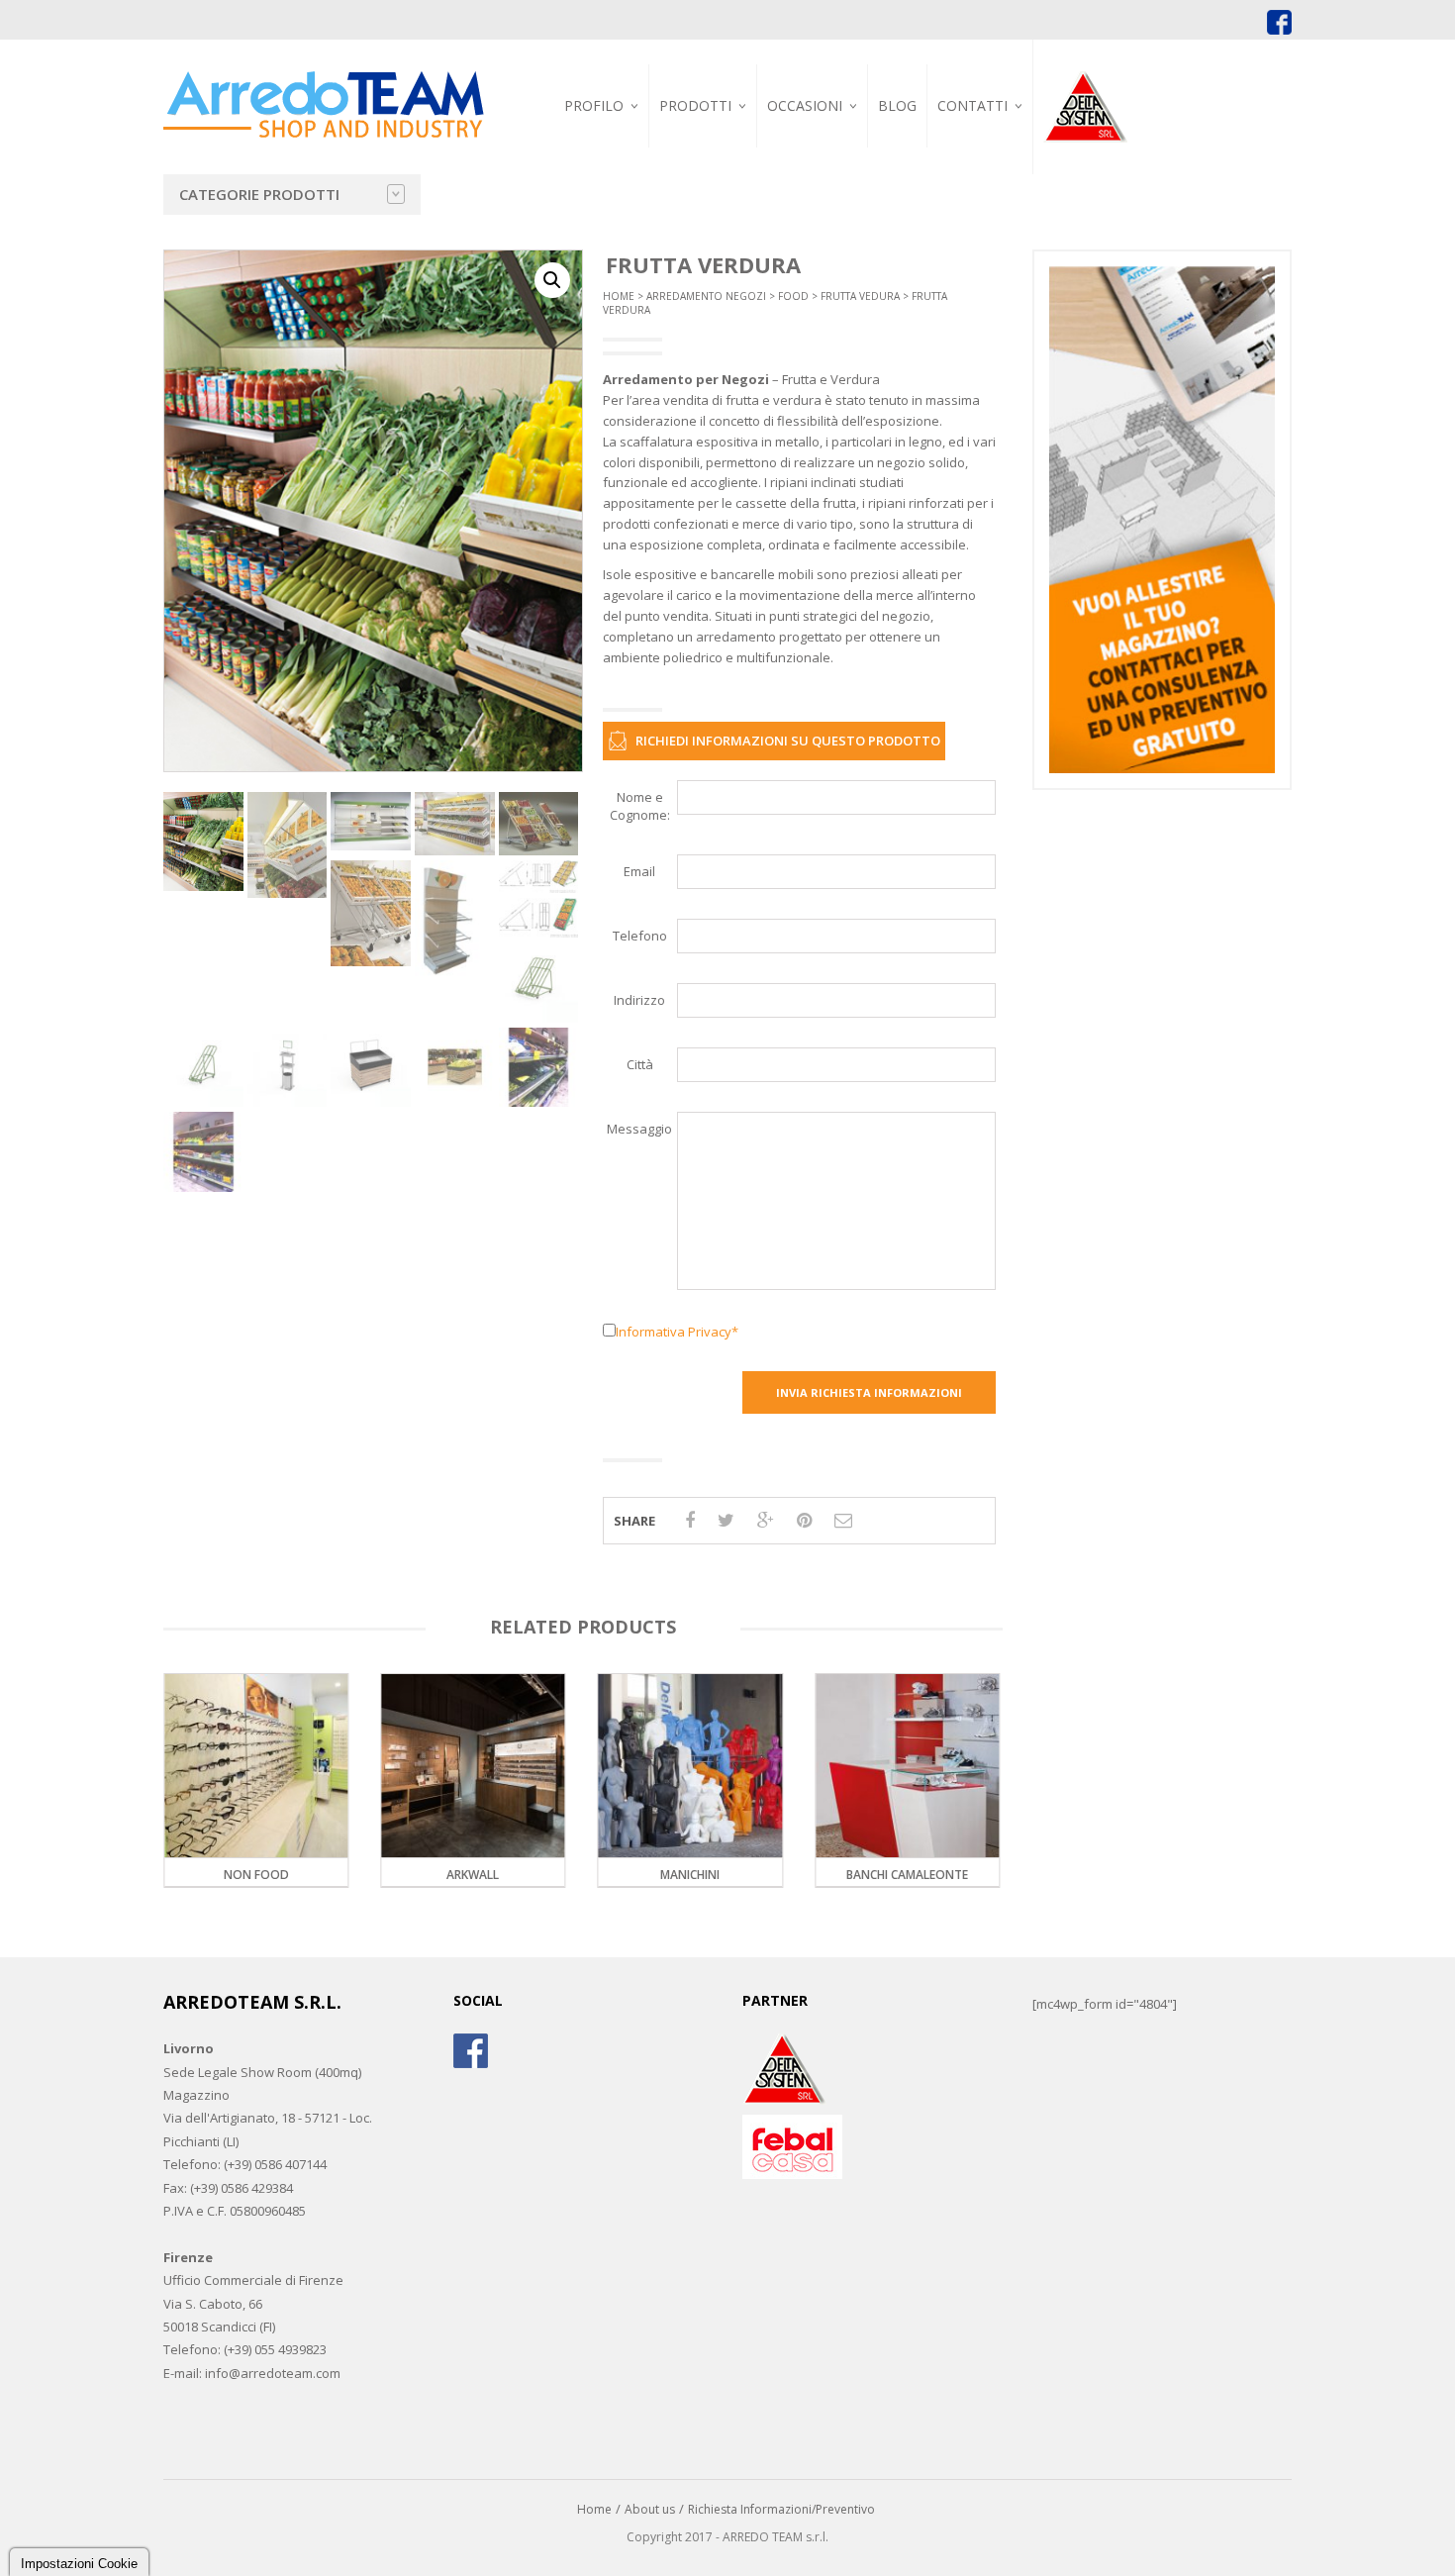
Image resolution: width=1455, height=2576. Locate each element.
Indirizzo (639, 1000)
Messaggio (639, 1129)
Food (793, 296)
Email (639, 871)
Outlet (797, 173)
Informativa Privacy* (677, 1332)
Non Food (958, 1875)
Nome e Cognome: (640, 806)
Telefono (640, 936)
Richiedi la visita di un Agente (1011, 215)
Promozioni (812, 150)
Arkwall (306, 1875)
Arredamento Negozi (706, 296)
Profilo (594, 105)
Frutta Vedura (860, 296)
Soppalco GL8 (888, 227)
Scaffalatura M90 (900, 236)
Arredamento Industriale (709, 156)
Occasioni (805, 105)
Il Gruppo (584, 173)
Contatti (972, 105)
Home (619, 296)
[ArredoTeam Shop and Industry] (324, 88)
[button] (552, 280)
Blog (897, 105)
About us (650, 2509)
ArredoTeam (592, 150)
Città (640, 1064)
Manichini (524, 1875)
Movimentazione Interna (897, 159)
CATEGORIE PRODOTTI (259, 194)
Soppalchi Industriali (732, 224)
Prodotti (695, 105)
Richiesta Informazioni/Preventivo (781, 2509)
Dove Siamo (980, 150)
